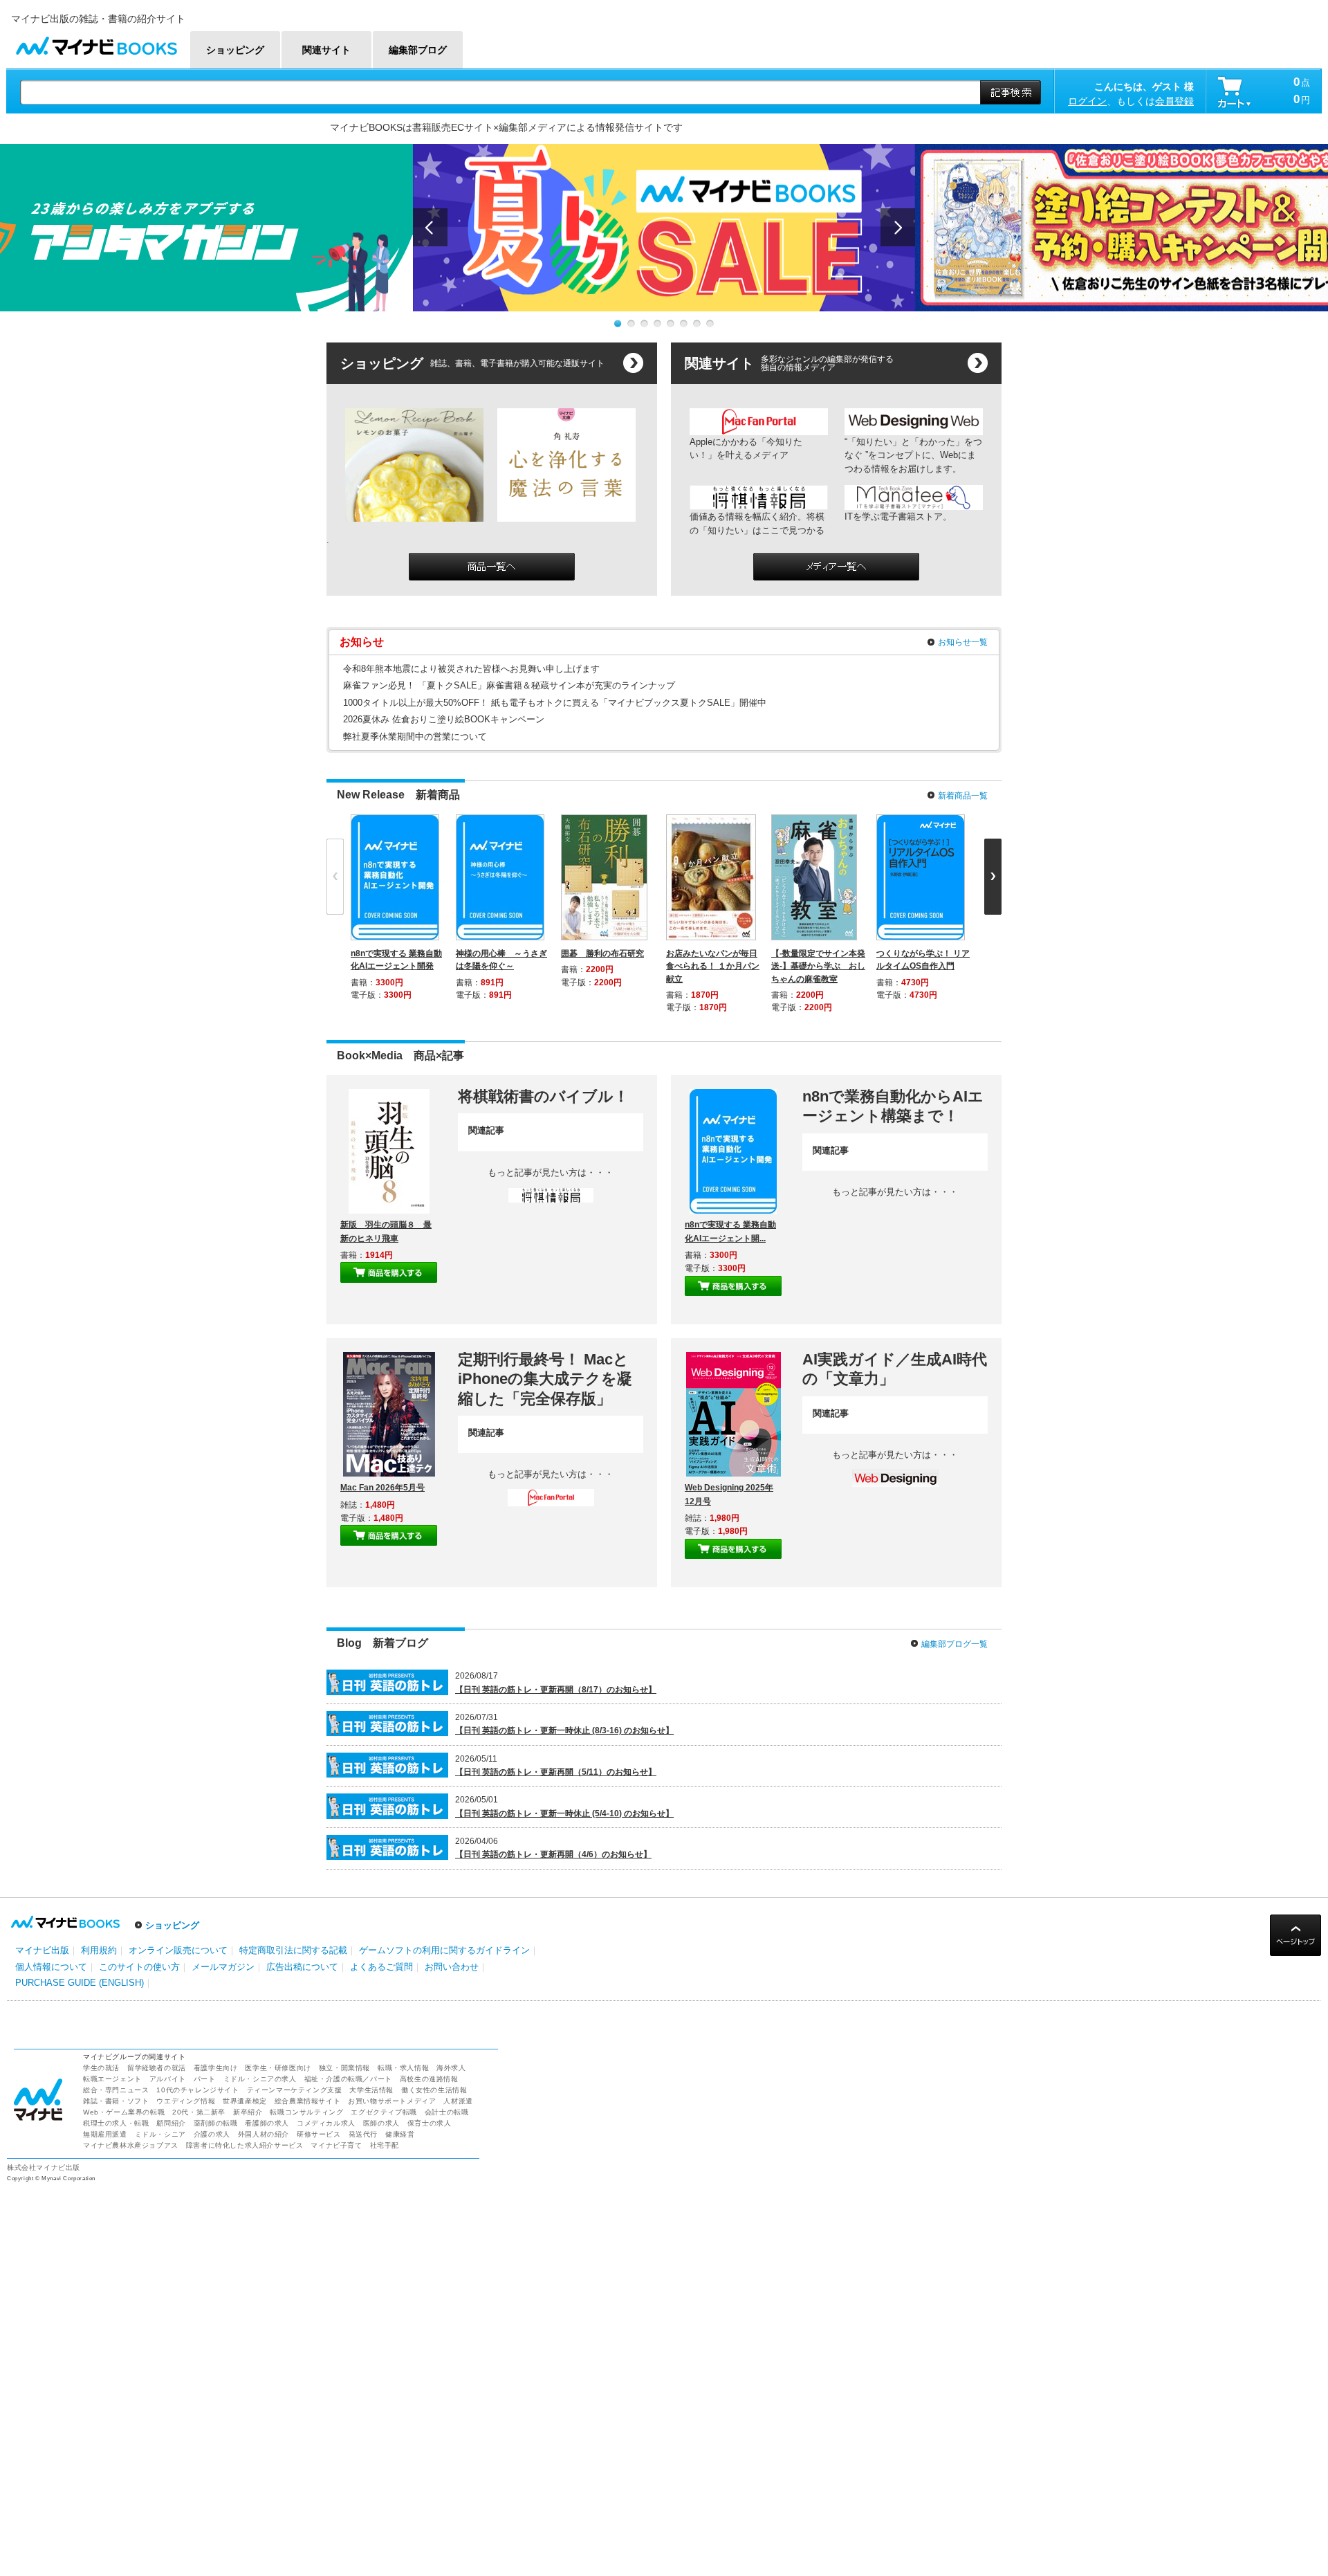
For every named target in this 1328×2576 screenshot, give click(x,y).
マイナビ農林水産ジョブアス (131, 2145)
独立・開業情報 (344, 2068)
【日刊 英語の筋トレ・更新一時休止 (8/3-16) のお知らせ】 (564, 1730)
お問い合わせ (452, 1967)
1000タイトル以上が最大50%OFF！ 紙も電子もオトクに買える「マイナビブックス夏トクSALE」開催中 (555, 703)
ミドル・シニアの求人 (260, 2079)
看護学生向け (216, 2068)
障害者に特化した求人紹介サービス (245, 2145)
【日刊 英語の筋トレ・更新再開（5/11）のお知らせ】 (556, 1772)
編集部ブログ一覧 (954, 1644)
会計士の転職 (447, 2112)
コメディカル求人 (326, 2123)
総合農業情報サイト (307, 2101)
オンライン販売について (178, 1950)
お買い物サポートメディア (392, 2101)
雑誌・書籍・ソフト (116, 2101)
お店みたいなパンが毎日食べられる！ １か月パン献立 (713, 966)
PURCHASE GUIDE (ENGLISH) (80, 1983)
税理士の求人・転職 (116, 2123)
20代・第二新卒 (199, 2112)
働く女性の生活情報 (434, 2090)
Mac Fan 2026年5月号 (382, 1488)
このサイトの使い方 (139, 1967)
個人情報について (51, 1967)
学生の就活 (101, 2068)
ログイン (1087, 101)
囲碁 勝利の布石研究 (602, 953)
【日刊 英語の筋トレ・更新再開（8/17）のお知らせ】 (556, 1690)
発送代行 (363, 2134)
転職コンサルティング (306, 2112)
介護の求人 (212, 2134)
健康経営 (400, 2134)
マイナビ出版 (42, 1950)
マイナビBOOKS (96, 43)
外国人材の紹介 (264, 2134)
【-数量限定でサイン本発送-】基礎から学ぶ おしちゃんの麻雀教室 (818, 966)
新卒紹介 (248, 2112)
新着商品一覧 (963, 796)
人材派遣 (458, 2101)
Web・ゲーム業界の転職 (124, 2112)
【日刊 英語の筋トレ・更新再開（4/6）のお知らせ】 (553, 1854)
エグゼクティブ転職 (384, 2112)
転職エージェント (112, 2079)
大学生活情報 (371, 2090)
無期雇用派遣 (105, 2134)
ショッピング (172, 1925)
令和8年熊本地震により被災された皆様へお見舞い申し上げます (471, 669)
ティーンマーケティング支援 (295, 2090)
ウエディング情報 (186, 2101)
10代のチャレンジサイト (197, 2090)
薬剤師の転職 (216, 2123)
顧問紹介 (171, 2123)
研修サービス (319, 2134)
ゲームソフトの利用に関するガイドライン (444, 1950)
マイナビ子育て (336, 2145)
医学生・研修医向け (278, 2068)
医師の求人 (381, 2123)
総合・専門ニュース (116, 2090)
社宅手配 (385, 2145)
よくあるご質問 (381, 1967)
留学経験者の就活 (157, 2068)
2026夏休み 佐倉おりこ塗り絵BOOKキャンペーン (444, 719)
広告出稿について (302, 1967)
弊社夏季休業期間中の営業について (415, 737)
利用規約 (99, 1950)
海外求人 (451, 2068)
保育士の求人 (430, 2123)
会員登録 (1174, 101)
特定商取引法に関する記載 (293, 1950)
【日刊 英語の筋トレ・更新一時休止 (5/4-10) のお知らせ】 (564, 1814)
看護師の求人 (267, 2123)
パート (205, 2079)
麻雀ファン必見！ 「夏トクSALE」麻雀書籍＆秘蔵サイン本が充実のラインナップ (509, 685)
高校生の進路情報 (429, 2079)
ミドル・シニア (160, 2134)
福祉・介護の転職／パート (348, 2079)
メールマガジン (223, 1967)
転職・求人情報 (403, 2068)
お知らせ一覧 (963, 642)
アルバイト (168, 2079)
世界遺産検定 (245, 2101)
